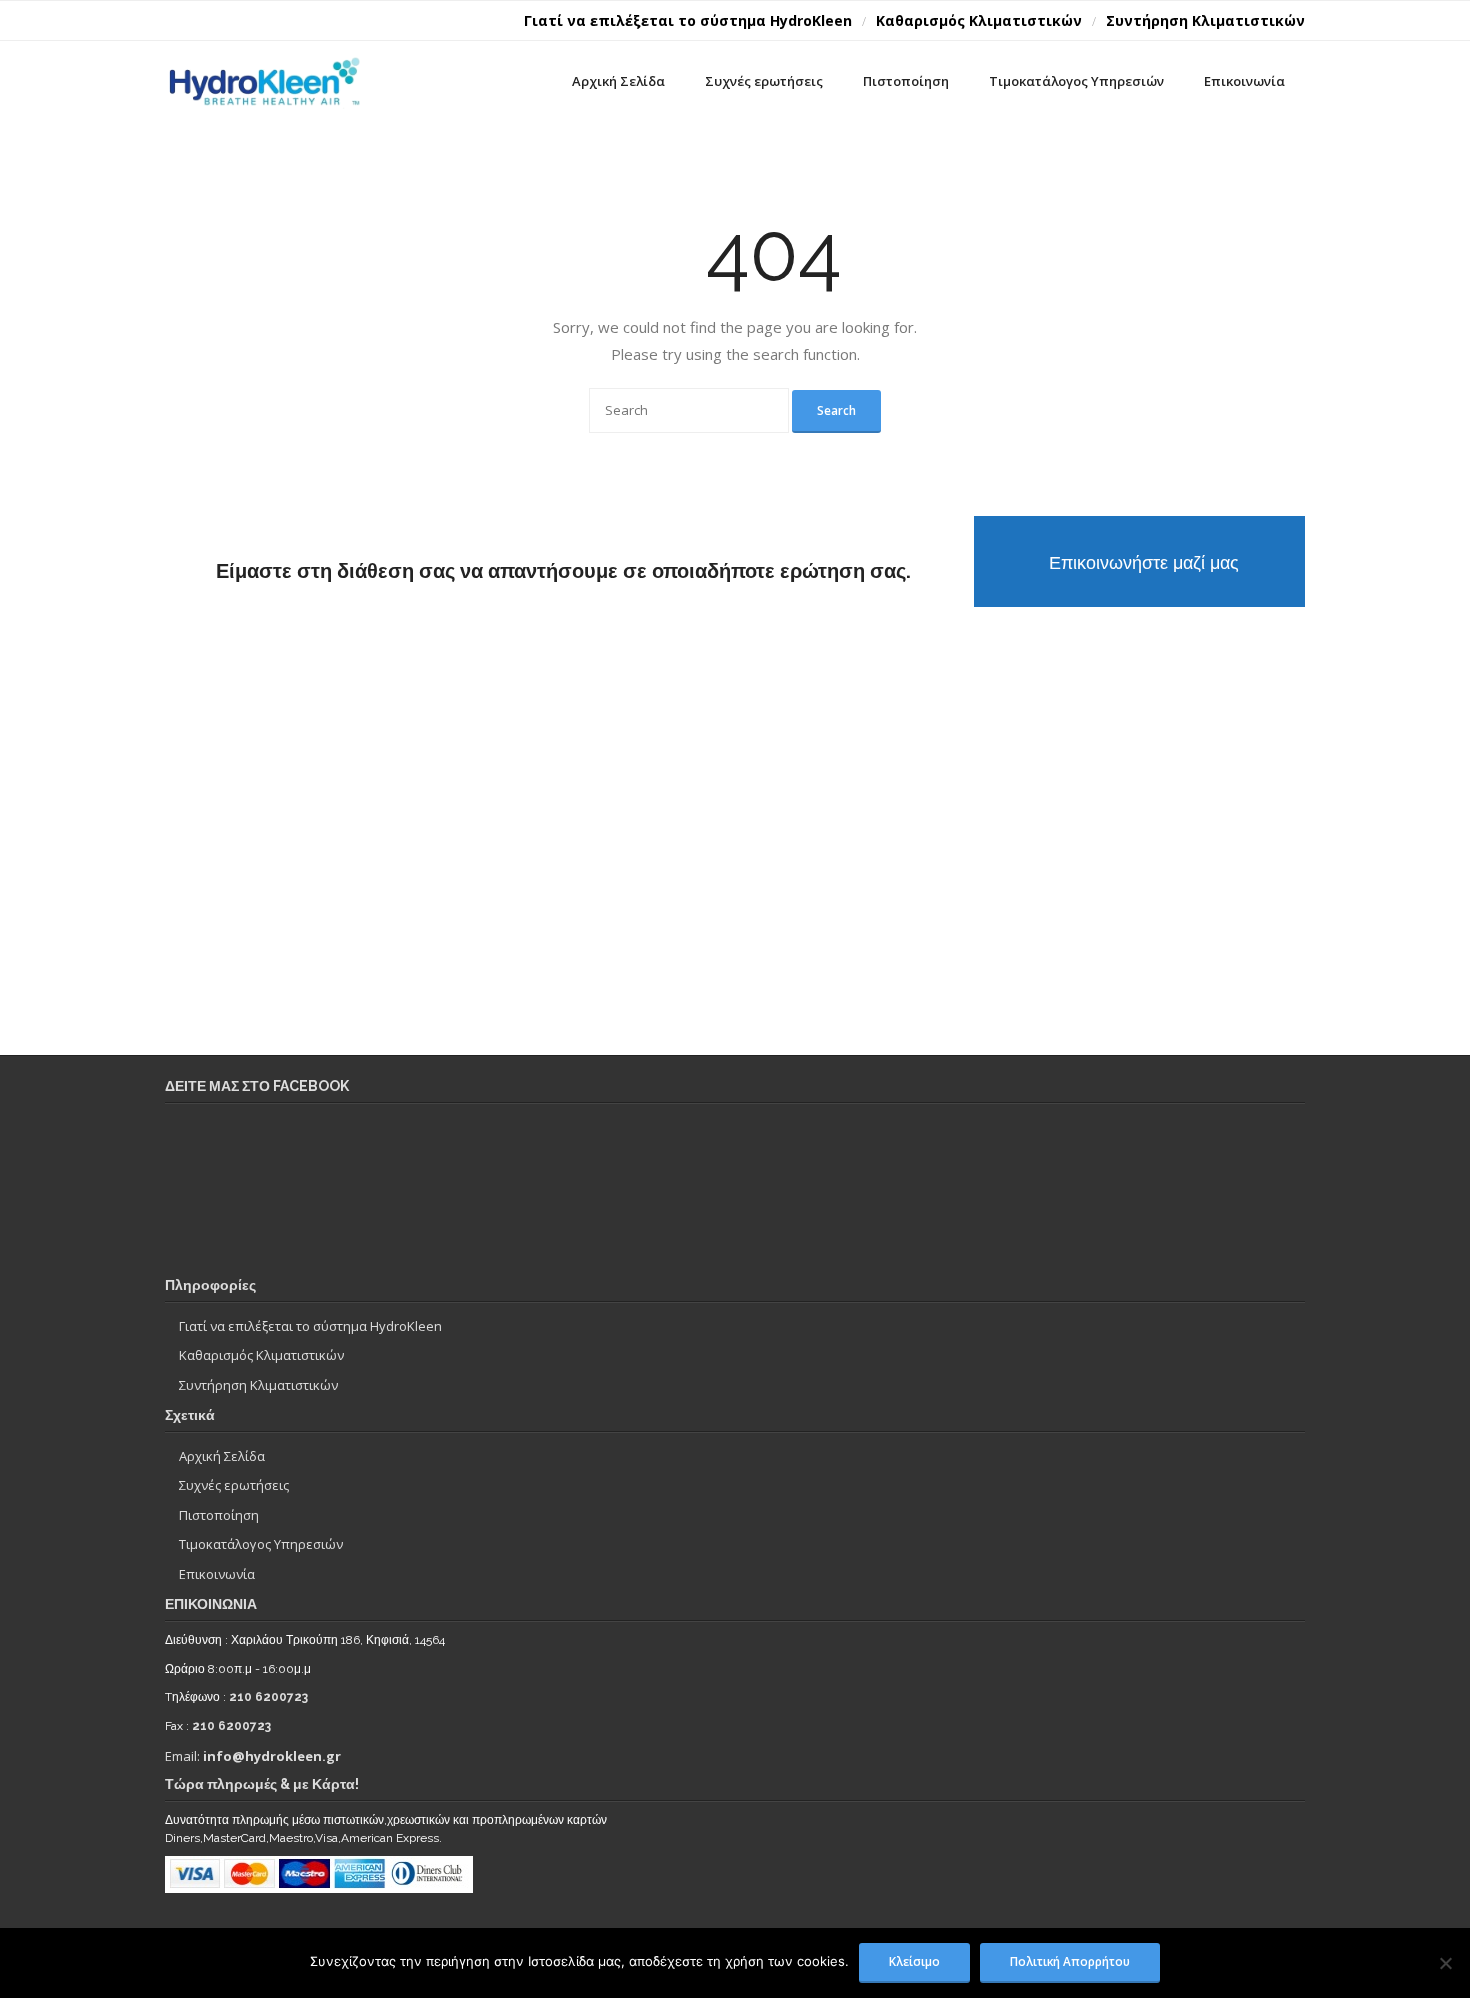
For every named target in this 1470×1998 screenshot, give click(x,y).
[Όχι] (1445, 1963)
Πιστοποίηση (219, 1515)
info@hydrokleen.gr (272, 1756)
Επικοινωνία (217, 1574)
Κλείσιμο (914, 1961)
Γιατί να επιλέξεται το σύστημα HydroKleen (688, 20)
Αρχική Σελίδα (222, 1456)
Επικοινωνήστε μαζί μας (1144, 562)
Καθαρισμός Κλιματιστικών (979, 20)
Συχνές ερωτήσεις (234, 1485)
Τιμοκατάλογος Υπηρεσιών (261, 1544)
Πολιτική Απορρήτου (1070, 1961)
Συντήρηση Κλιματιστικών (1205, 20)
